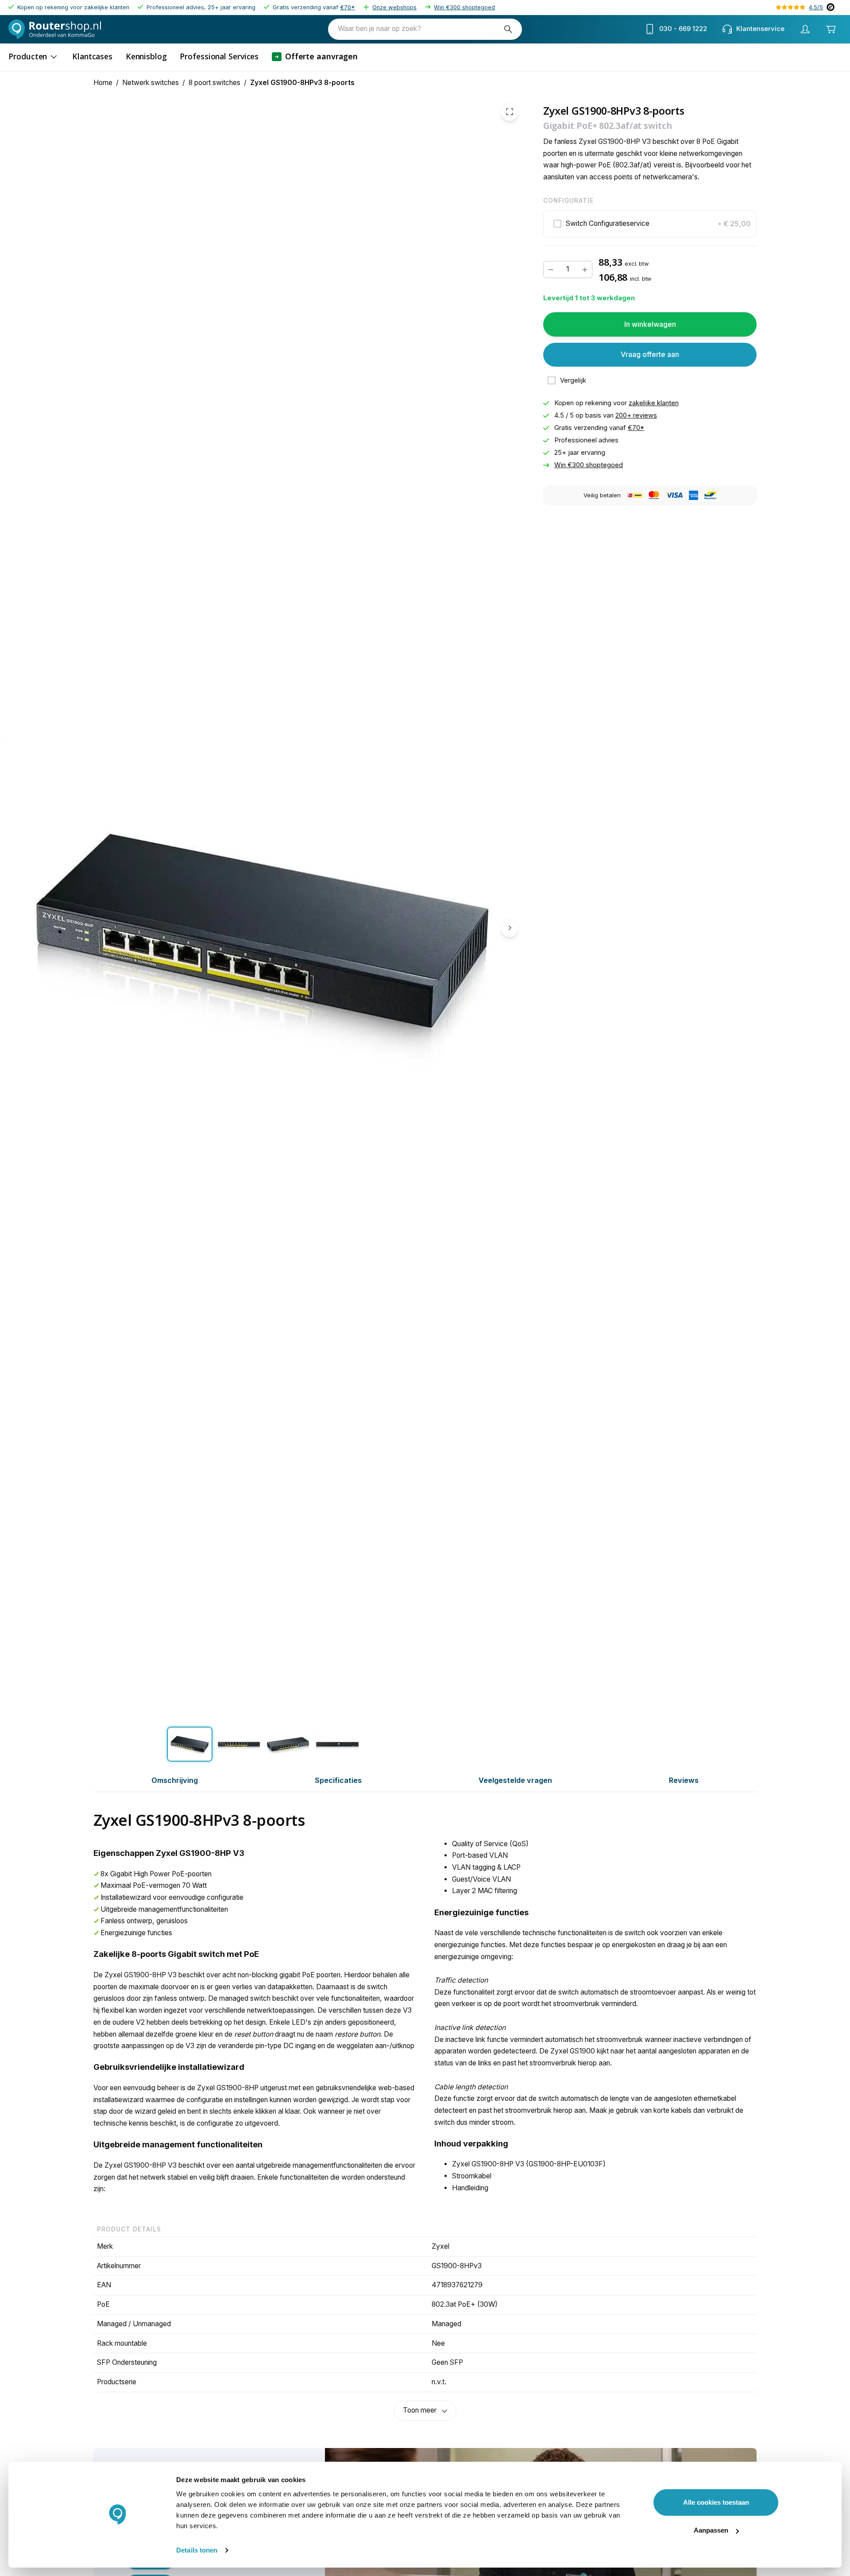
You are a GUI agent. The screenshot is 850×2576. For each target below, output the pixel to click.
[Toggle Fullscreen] (510, 112)
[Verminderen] (551, 269)
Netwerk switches (151, 83)
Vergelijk (573, 380)
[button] (650, 224)
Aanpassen (711, 2530)
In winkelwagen (650, 324)
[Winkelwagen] (831, 29)
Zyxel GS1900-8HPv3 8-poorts (302, 83)
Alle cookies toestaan (716, 2502)
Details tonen (197, 2550)
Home (103, 83)
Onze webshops (394, 7)
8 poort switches (214, 83)
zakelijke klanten (654, 403)
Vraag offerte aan (650, 354)
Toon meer (420, 2410)
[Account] (805, 29)
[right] (510, 928)
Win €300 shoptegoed (464, 7)
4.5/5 (816, 7)
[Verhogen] (585, 269)
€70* (348, 7)
